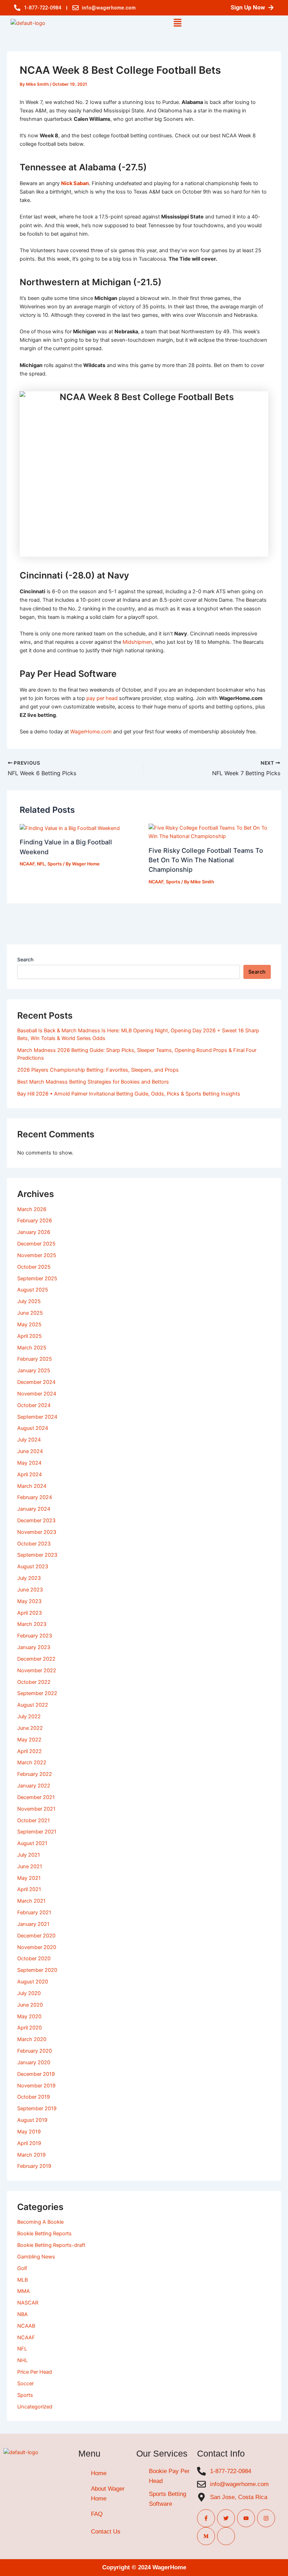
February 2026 (35, 1221)
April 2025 (30, 1336)
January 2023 (34, 1647)
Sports (55, 864)
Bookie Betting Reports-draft (51, 2245)
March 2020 (32, 2039)
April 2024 (30, 1475)
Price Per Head (35, 2372)
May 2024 (29, 1463)
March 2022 (32, 1763)
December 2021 (36, 1797)
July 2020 (29, 1993)
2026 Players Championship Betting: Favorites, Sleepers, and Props (98, 1070)
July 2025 (29, 1301)
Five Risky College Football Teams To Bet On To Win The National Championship (206, 860)
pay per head (102, 698)
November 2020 (37, 1947)
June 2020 (30, 2005)
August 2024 (33, 1428)
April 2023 (30, 1613)
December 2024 (36, 1382)
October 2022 (34, 1682)
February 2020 (35, 2051)
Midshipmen (137, 642)
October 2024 (34, 1405)
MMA (24, 2291)
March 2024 (32, 1486)
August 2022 (33, 1705)
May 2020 (29, 2016)
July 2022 (29, 1717)
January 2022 (34, 1786)
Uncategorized (35, 2407)
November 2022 (37, 1671)
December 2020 (36, 1936)
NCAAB (26, 2326)
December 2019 (36, 2074)
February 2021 (34, 1913)
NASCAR (28, 2303)
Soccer (25, 2384)
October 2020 (34, 1959)
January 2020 (34, 2062)
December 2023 (36, 1521)
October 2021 (34, 1820)
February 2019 (34, 2166)
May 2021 (29, 1878)
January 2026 (34, 1232)
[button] (177, 23)
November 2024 (37, 1394)
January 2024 (34, 1509)
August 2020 (33, 1982)
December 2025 (36, 1244)
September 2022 (37, 1693)
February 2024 (35, 1497)
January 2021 (33, 1924)
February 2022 (35, 1774)
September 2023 (37, 1555)
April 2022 (30, 1751)
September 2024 (37, 1417)
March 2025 (32, 1348)
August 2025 (33, 1290)
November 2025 (37, 1255)
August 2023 (33, 1567)
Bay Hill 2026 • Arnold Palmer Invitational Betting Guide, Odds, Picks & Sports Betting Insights (129, 1094)
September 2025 (37, 1279)
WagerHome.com (91, 732)
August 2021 (32, 1843)
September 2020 (37, 1970)
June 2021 (30, 1866)
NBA (22, 2314)
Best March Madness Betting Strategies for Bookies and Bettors (93, 1082)
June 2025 (30, 1313)
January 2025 (34, 1371)
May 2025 (29, 1325)
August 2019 (32, 2120)
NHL (22, 2360)
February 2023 (35, 1636)
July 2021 (29, 1855)
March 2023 (32, 1624)
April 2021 (29, 1889)
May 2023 (29, 1601)
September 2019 (37, 2108)
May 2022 (29, 1740)
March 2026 (32, 1209)
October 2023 (34, 1544)
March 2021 (31, 1901)
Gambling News (36, 2257)
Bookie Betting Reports (44, 2234)
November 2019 (36, 2086)
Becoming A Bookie (40, 2222)
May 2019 (29, 2132)
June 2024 (30, 1451)
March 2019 (31, 2155)
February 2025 (35, 1359)
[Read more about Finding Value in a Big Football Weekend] (70, 828)
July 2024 (29, 1440)
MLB (22, 2280)
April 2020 (30, 2028)
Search (25, 959)
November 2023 (37, 1532)
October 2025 (34, 1267)
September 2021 (37, 1832)
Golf (22, 2268)
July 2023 (29, 1578)
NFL (41, 864)
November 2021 (36, 1809)
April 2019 (29, 2143)
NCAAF (27, 864)
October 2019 (34, 2097)
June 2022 (30, 1728)
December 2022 (36, 1659)
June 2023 (30, 1590)
